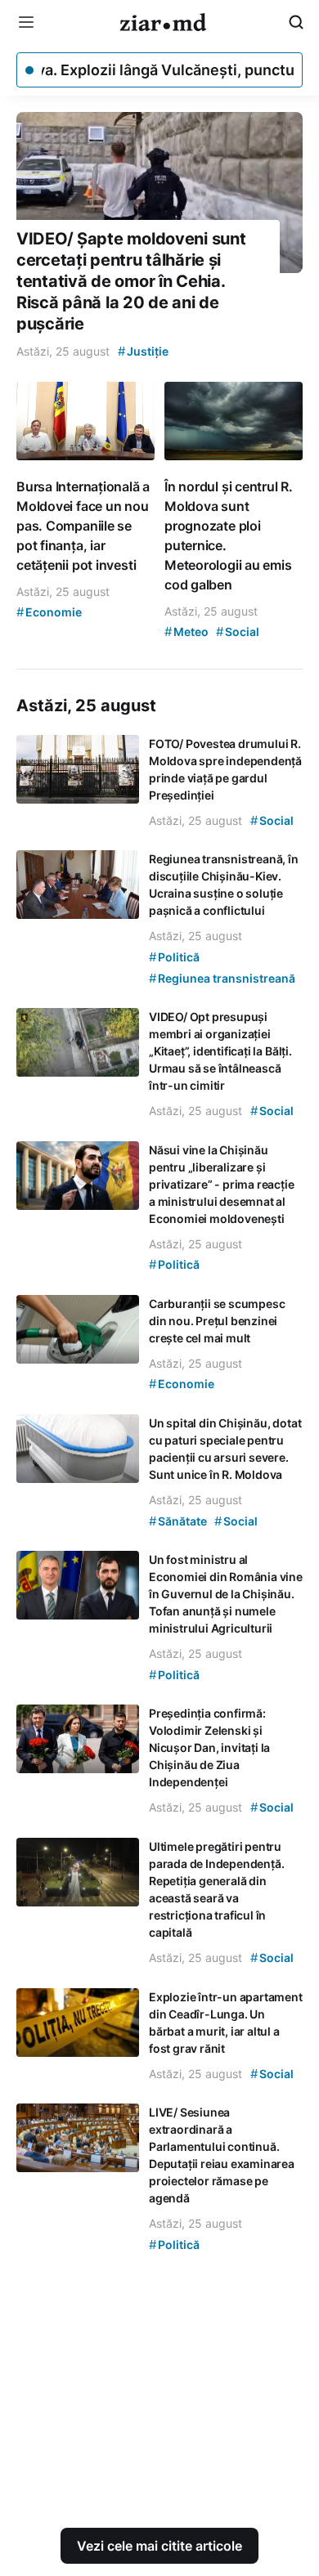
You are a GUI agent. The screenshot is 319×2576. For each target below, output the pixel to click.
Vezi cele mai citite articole (159, 2546)
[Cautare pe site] (296, 22)
